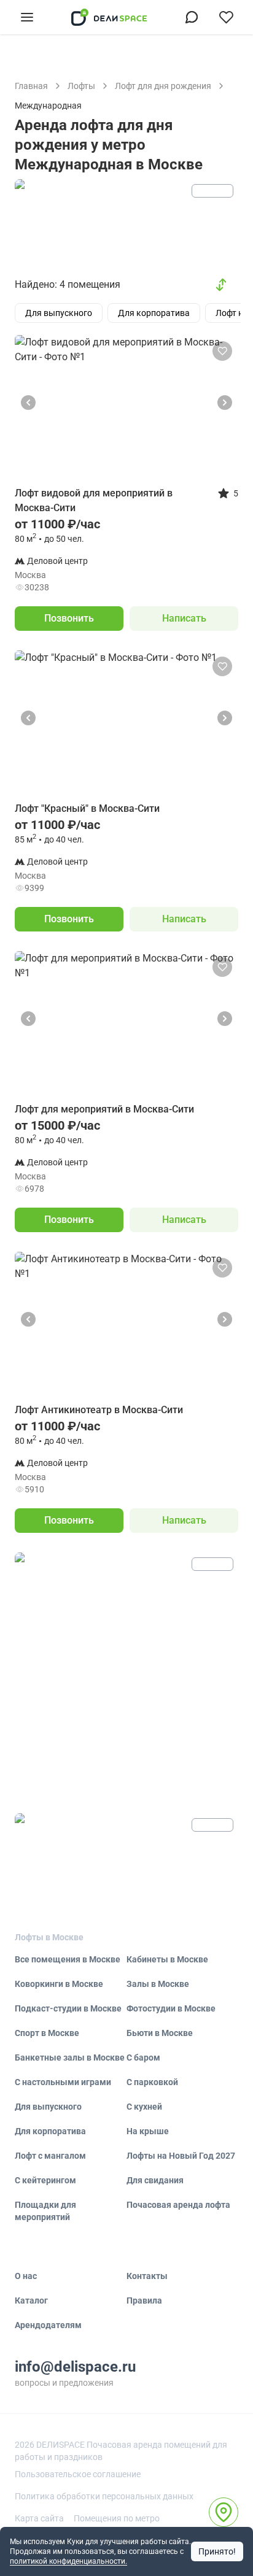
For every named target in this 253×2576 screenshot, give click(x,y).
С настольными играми (63, 2082)
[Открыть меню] (27, 17)
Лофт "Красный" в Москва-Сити (87, 808)
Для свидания (155, 2180)
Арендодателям (48, 2325)
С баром (143, 2057)
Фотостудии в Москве (171, 2008)
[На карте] (224, 2512)
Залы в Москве (158, 1984)
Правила (144, 2300)
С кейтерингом (45, 2180)
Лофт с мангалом (50, 2156)
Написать (184, 618)
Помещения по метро (117, 2518)
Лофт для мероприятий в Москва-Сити (104, 1109)
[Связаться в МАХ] (192, 17)
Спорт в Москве (47, 2033)
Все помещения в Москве (68, 1959)
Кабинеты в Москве (167, 1959)
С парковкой (152, 2082)
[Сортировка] (221, 285)
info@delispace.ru (75, 2367)
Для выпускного (48, 2107)
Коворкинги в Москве (59, 1984)
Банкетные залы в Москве (70, 2057)
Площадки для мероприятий (45, 2211)
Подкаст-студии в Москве (68, 2008)
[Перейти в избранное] (226, 17)
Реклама (212, 191)
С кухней (144, 2107)
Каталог (31, 2300)
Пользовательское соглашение (78, 2474)
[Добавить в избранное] (222, 351)
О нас (26, 2276)
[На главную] (109, 17)
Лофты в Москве (49, 1937)
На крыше (148, 2131)
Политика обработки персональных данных (104, 2496)
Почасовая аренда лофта (178, 2205)
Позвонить (69, 618)
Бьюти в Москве (160, 2033)
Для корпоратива (50, 2131)
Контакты (147, 2276)
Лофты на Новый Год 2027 (181, 2156)
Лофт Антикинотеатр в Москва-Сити (99, 1410)
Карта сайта (39, 2518)
